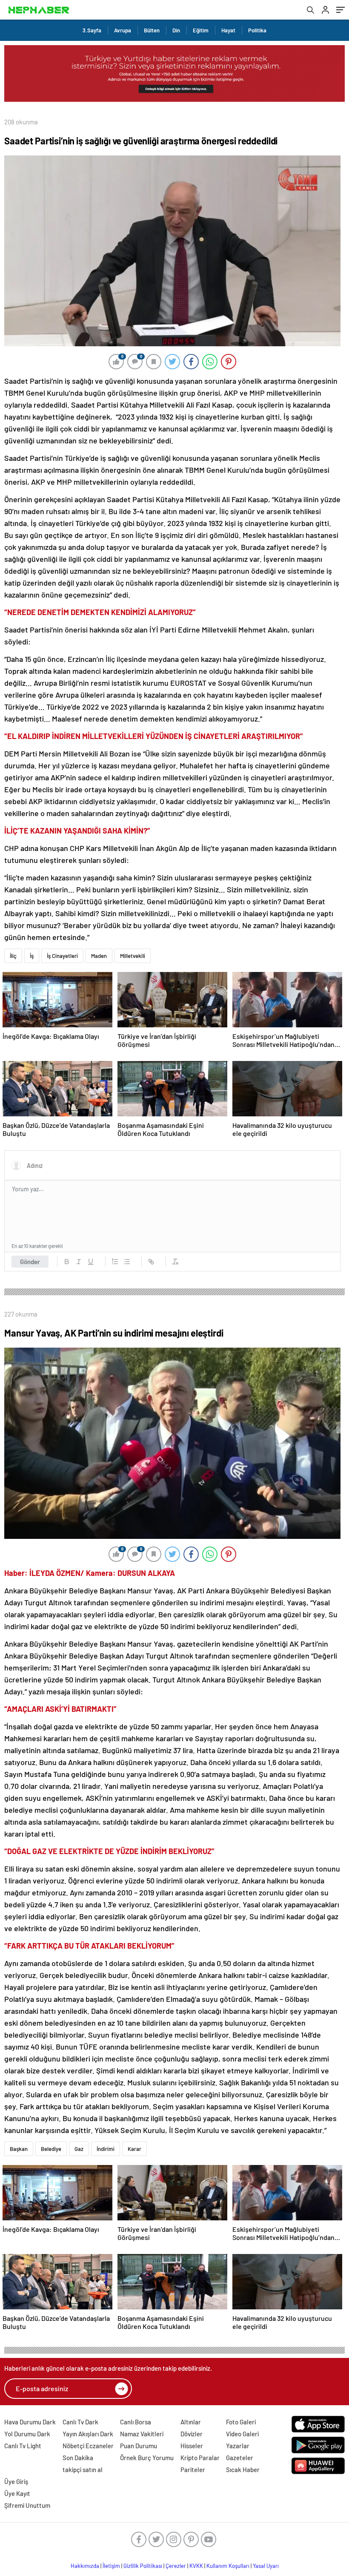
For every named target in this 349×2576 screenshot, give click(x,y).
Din (176, 30)
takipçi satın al (83, 2470)
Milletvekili (133, 956)
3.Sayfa (92, 30)
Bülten (152, 30)
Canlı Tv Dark (80, 2422)
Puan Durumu (139, 2446)
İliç (13, 956)
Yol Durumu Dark (27, 2434)
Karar (134, 2149)
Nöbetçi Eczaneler (88, 2446)
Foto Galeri (241, 2422)
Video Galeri (242, 2434)
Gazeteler (240, 2458)
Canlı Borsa (136, 2422)
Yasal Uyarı (266, 2566)
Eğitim (201, 30)
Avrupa (123, 30)
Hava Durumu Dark (30, 2422)
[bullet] (127, 1262)
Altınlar (191, 2422)
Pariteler (193, 2470)
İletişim (111, 2566)
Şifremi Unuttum (27, 2505)
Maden (99, 956)
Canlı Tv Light (23, 2446)
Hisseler (192, 2446)
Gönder (30, 1262)
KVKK (196, 2566)
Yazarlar (238, 2446)
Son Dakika (78, 2458)
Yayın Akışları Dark (88, 2434)
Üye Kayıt (17, 2493)
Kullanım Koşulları (228, 2566)
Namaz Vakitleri (142, 2434)
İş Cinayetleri (62, 956)
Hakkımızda (85, 2566)
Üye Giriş (16, 2481)
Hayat (228, 30)
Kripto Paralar (200, 2458)
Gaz (79, 2149)
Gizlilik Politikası (143, 2566)
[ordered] (115, 1262)
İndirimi (106, 2149)
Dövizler (192, 2434)
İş (32, 956)
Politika (257, 30)
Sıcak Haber (243, 2470)
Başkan (19, 2149)
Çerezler (176, 2566)
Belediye (51, 2149)
